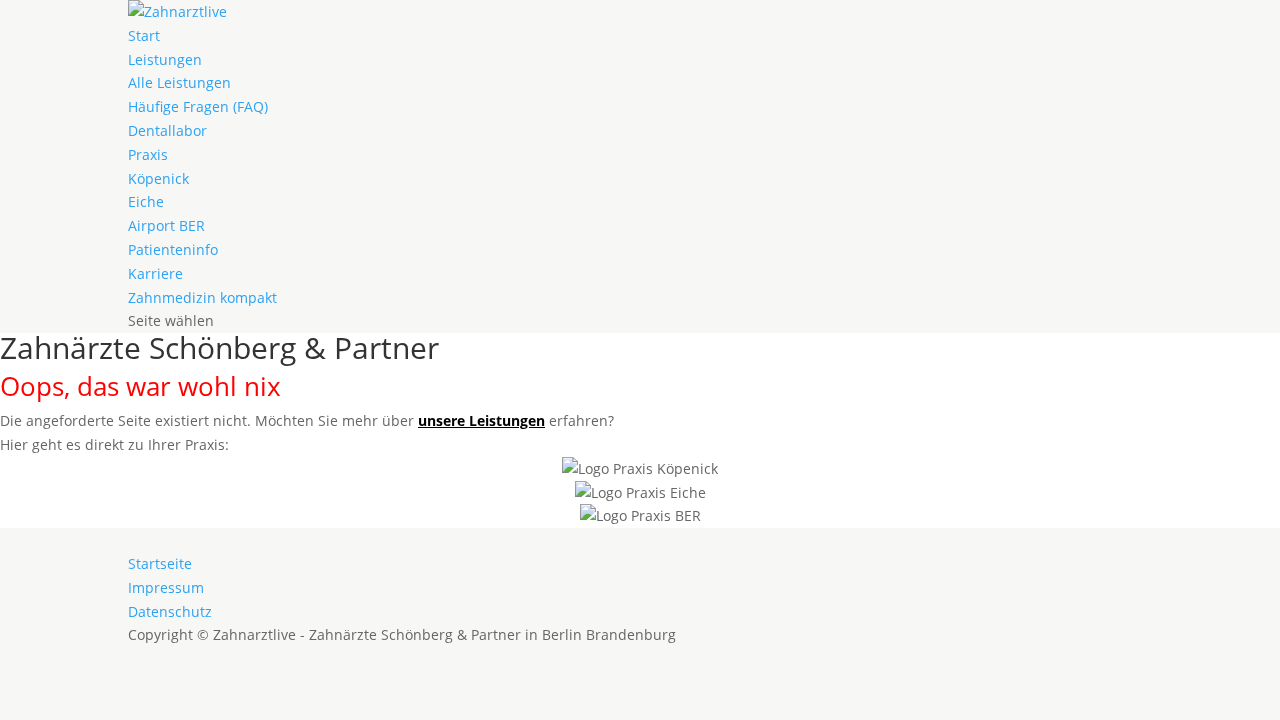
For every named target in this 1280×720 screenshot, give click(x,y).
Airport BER (166, 225)
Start (144, 35)
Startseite (160, 563)
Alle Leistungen (179, 82)
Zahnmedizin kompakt (202, 297)
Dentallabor (167, 130)
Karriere (155, 273)
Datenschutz (170, 611)
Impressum (166, 587)
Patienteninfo (173, 249)
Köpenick (158, 178)
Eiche (146, 201)
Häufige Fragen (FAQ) (198, 106)
